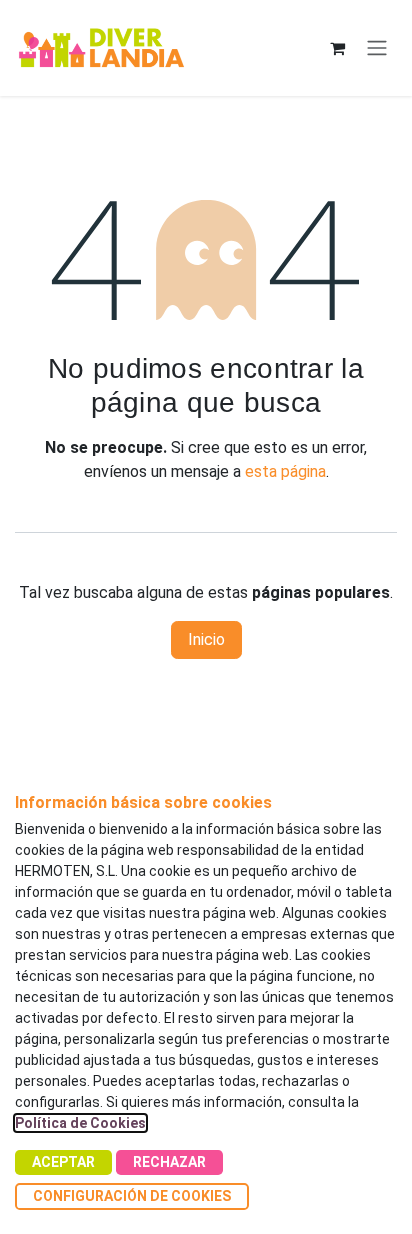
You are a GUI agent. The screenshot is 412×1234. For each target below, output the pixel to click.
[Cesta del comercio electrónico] (337, 48)
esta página (285, 471)
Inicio (206, 639)
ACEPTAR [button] (63, 1162)
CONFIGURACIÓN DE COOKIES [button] (132, 1196)
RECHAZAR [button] (169, 1162)
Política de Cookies (80, 1123)
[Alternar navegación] (377, 48)
